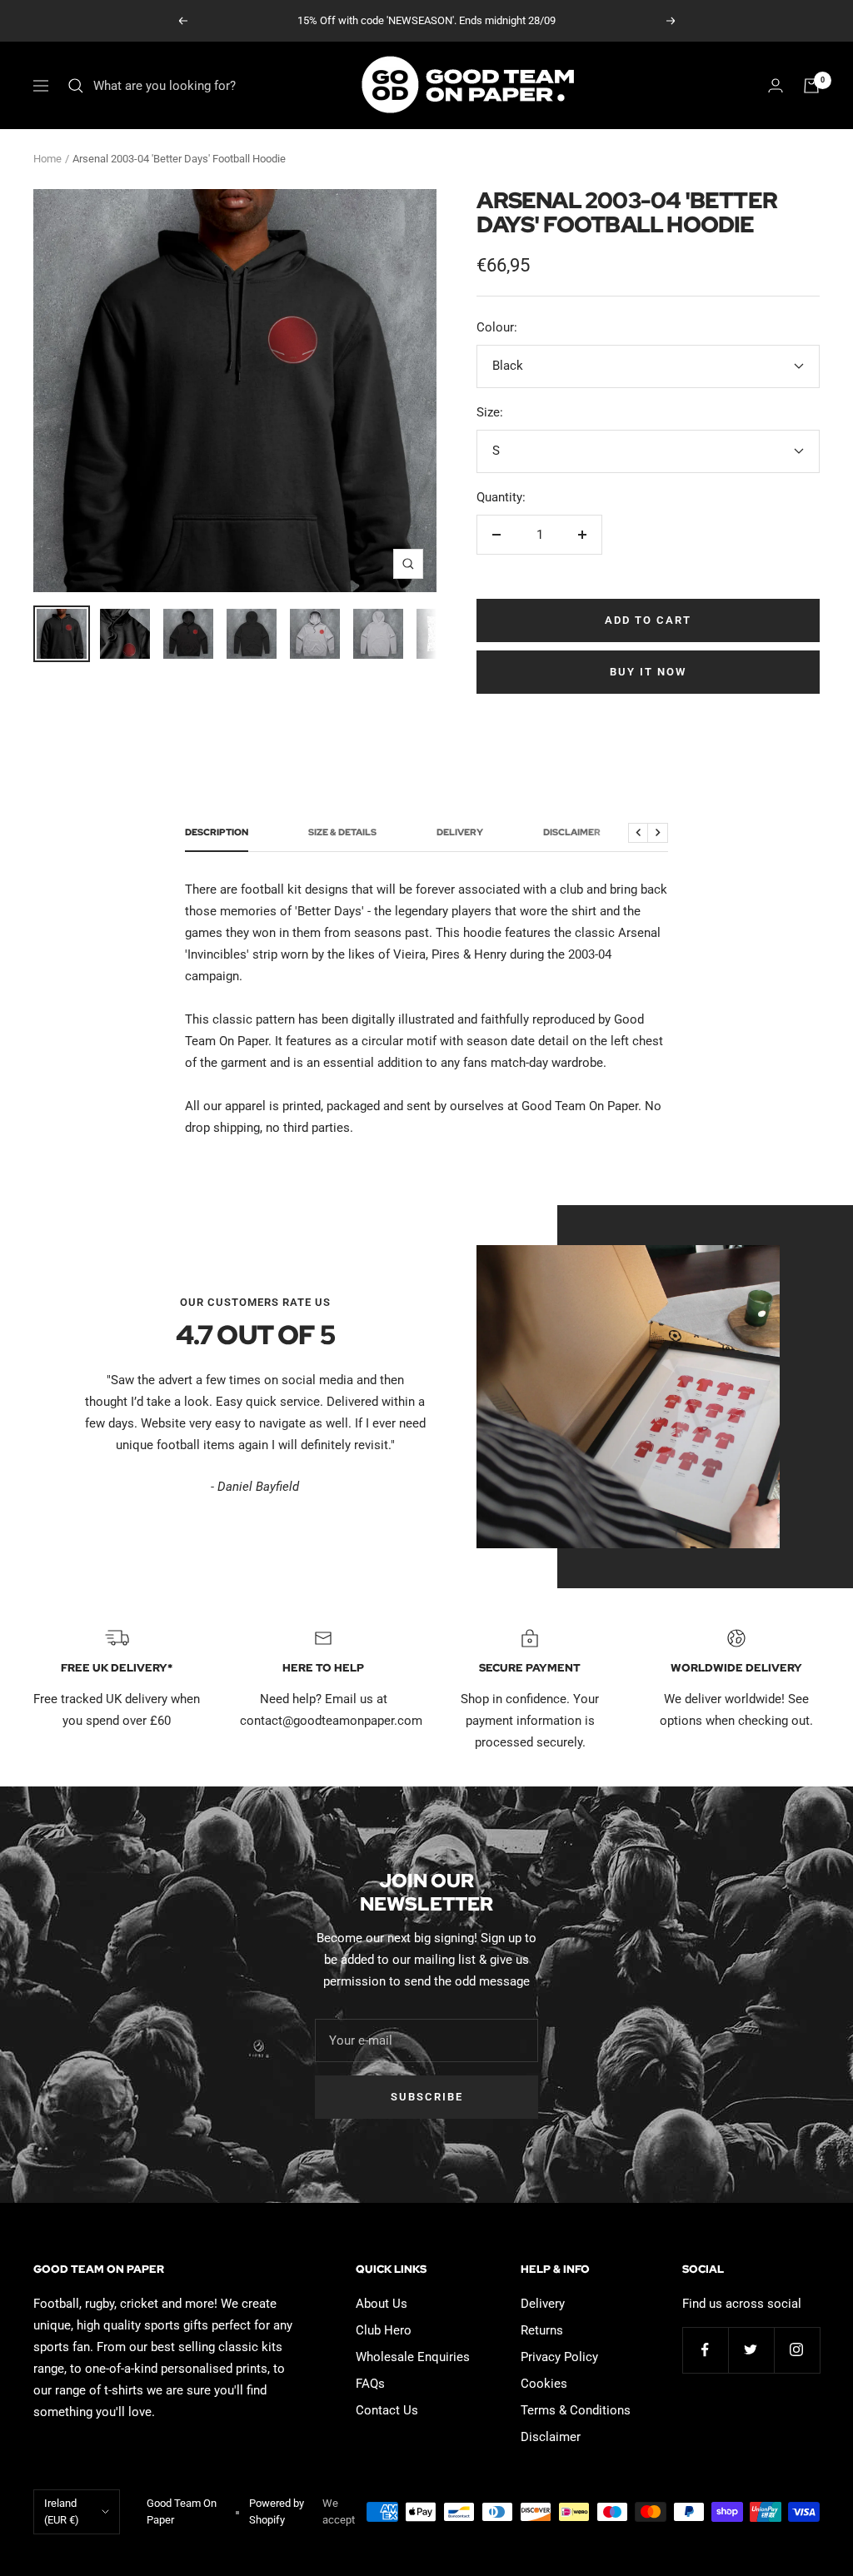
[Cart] (811, 86)
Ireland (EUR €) (62, 2511)
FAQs (370, 2384)
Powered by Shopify (277, 2511)
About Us (382, 2304)
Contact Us (387, 2410)
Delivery (460, 832)
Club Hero (384, 2330)
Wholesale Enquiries (413, 2357)
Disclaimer (572, 832)
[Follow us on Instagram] (797, 2350)
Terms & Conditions (576, 2410)
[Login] (776, 85)
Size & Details (342, 832)
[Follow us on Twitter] (751, 2350)
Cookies (544, 2384)
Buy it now (648, 672)
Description (217, 832)
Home (47, 159)
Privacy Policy (559, 2357)
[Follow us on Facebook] (705, 2350)
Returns (542, 2330)
